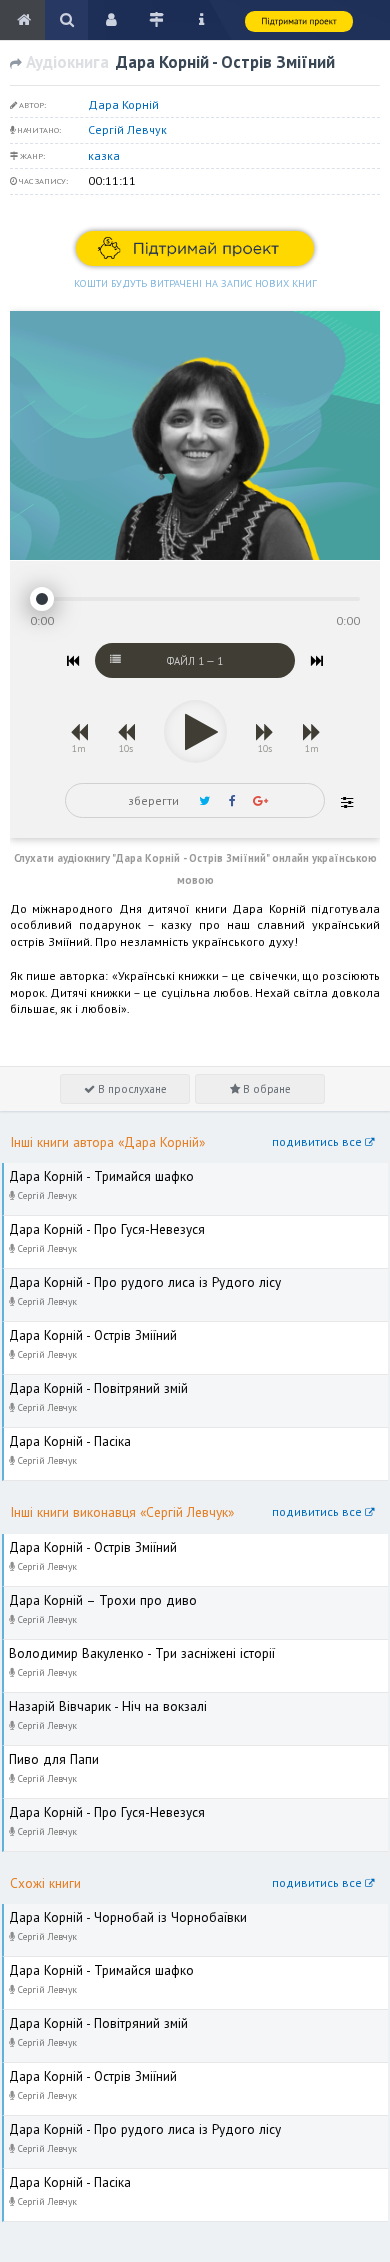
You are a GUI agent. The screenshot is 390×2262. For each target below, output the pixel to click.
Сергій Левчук (127, 129)
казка (104, 155)
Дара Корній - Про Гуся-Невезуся (95, 1224)
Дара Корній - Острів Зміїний (84, 1330)
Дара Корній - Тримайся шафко (91, 1171)
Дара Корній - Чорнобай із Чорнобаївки (115, 1912)
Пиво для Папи (46, 1754)
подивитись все (318, 1141)
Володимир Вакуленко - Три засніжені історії (129, 1648)
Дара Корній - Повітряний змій (89, 1383)
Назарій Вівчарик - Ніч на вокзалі (97, 1701)
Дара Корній (123, 104)
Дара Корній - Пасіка (62, 1436)
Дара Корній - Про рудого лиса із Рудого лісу (131, 1277)
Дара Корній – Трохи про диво (90, 1595)
